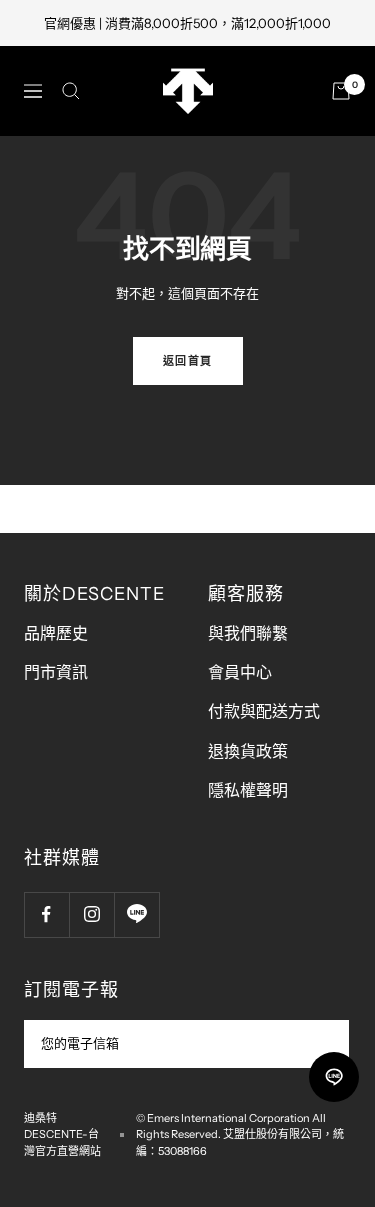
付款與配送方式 (264, 711)
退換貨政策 (248, 751)
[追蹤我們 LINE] (136, 914)
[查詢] (71, 91)
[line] (334, 1077)
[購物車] (341, 91)
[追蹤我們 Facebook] (46, 914)
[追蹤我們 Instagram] (91, 914)
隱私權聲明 (248, 790)
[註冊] (320, 1044)
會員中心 (240, 672)
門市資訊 (56, 672)
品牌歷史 (56, 633)
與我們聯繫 (248, 633)
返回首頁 (188, 361)
